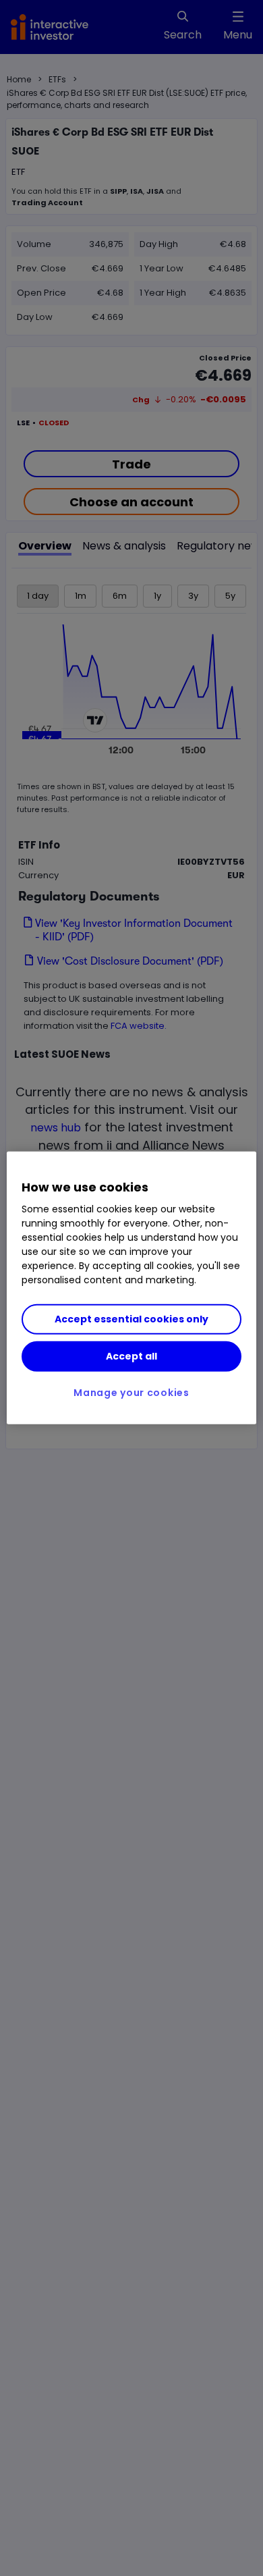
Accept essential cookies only (131, 1319)
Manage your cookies (131, 1393)
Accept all (131, 1356)
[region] (132, 1288)
